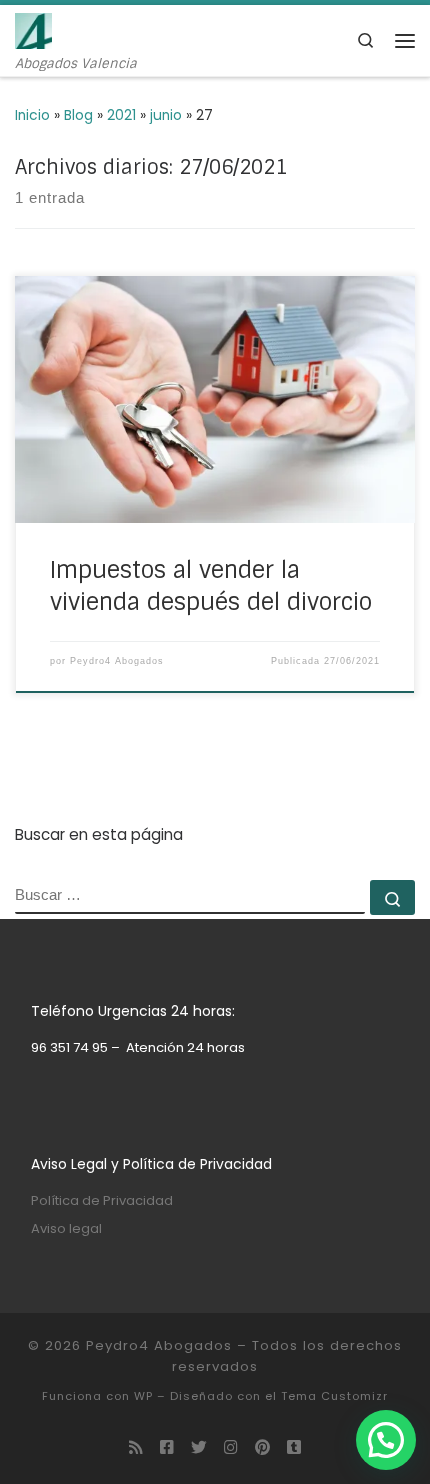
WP (143, 1396)
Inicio (32, 115)
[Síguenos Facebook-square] (167, 1448)
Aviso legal (66, 1228)
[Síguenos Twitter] (199, 1448)
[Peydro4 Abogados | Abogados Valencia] (33, 29)
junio (166, 115)
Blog (78, 115)
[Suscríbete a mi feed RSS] (136, 1448)
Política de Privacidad (102, 1200)
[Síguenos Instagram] (231, 1448)
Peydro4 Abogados (117, 661)
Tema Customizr (334, 1396)
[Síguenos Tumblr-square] (294, 1448)
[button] (386, 1440)
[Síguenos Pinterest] (262, 1448)
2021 (121, 115)
